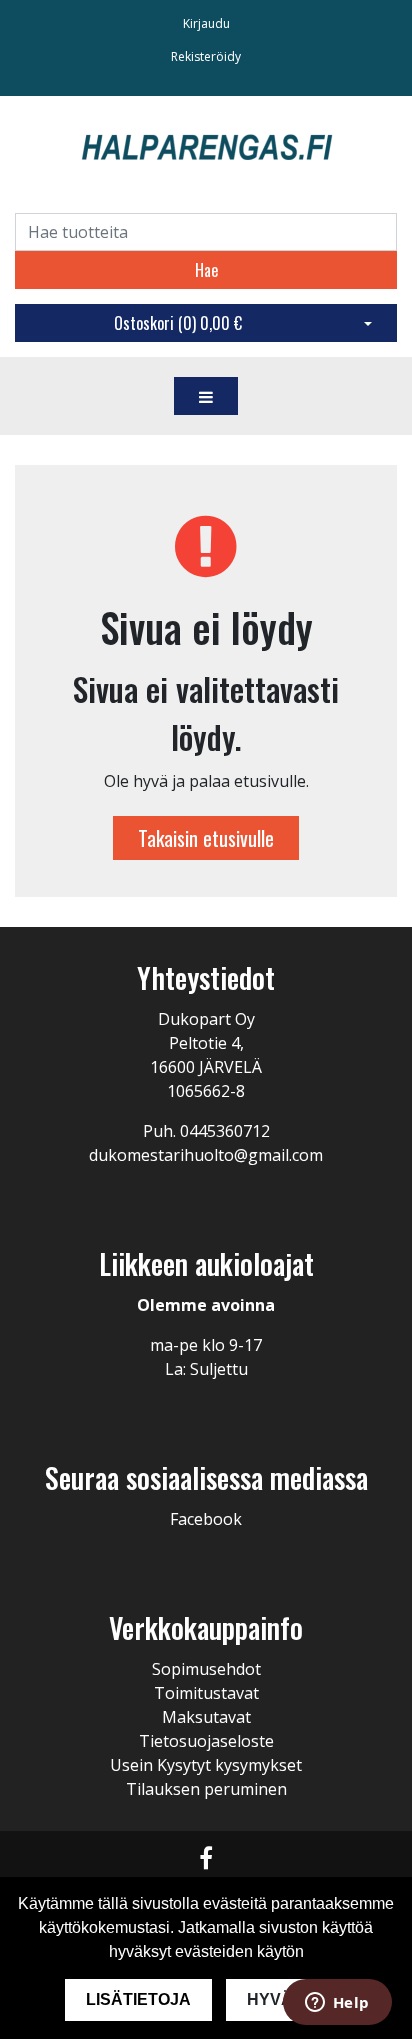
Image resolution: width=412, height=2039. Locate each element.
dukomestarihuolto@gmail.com (206, 1155)
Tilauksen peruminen (206, 1789)
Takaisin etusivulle (206, 838)
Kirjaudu (206, 23)
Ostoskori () (178, 323)
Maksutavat (206, 1717)
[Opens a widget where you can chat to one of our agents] (337, 2004)
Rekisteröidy (206, 56)
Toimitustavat (206, 1693)
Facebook (206, 1519)
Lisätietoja (138, 1999)
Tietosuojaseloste (206, 1741)
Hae (206, 270)
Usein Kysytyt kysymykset (206, 1765)
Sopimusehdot (206, 1669)
